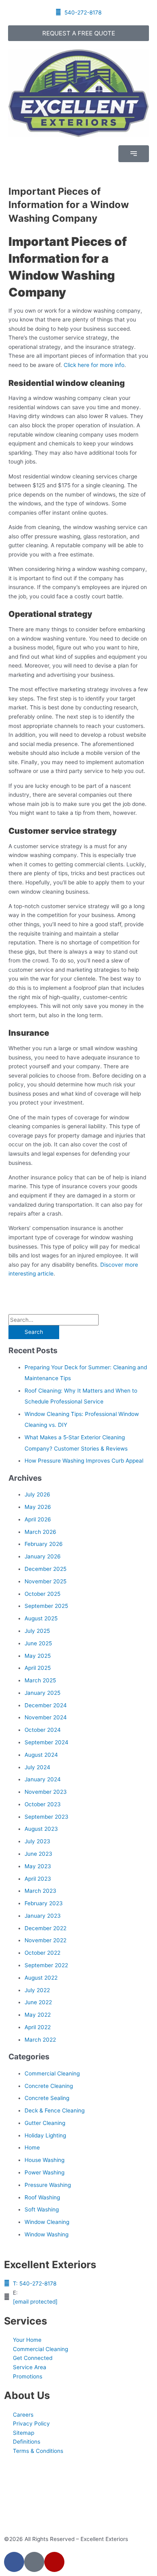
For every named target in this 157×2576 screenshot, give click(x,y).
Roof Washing (42, 2197)
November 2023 (46, 1792)
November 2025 (45, 1581)
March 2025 (40, 1680)
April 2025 (38, 1668)
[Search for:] (54, 1320)
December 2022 (45, 1928)
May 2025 (38, 1656)
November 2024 (46, 1717)
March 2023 (40, 1891)
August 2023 (41, 1829)
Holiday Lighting (45, 2135)
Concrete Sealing (47, 2098)
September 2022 (46, 1965)
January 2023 (43, 1916)
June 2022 (38, 2002)
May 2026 (38, 1507)
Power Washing (44, 2172)
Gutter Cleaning (45, 2123)
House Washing (44, 2160)
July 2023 (37, 1841)
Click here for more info (94, 365)
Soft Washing (42, 2209)
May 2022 (38, 2015)
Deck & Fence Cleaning (55, 2110)
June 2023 (38, 1854)
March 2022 (40, 2040)
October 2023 (43, 1804)
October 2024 (43, 1730)
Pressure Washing (48, 2185)
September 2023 (46, 1817)
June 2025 (38, 1643)
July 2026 (37, 1494)
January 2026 (43, 1556)
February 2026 (44, 1544)
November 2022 (45, 1940)
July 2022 (37, 1990)
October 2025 (42, 1594)
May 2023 (38, 1866)
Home (32, 2147)
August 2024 (41, 1755)
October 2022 (42, 1953)
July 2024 (37, 1767)
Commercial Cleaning (52, 2073)
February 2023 (44, 1903)
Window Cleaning (47, 2222)
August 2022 (41, 1978)
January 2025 (42, 1693)
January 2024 (43, 1779)
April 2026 (38, 1519)
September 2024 (46, 1742)
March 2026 (40, 1532)
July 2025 (37, 1631)
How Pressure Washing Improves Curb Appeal (84, 1461)
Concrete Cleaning (49, 2086)
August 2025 (41, 1618)
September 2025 (46, 1606)
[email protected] (35, 2302)
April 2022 (38, 2027)
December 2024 (46, 1705)
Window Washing (46, 2234)
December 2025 (45, 1569)
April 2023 (38, 1879)
